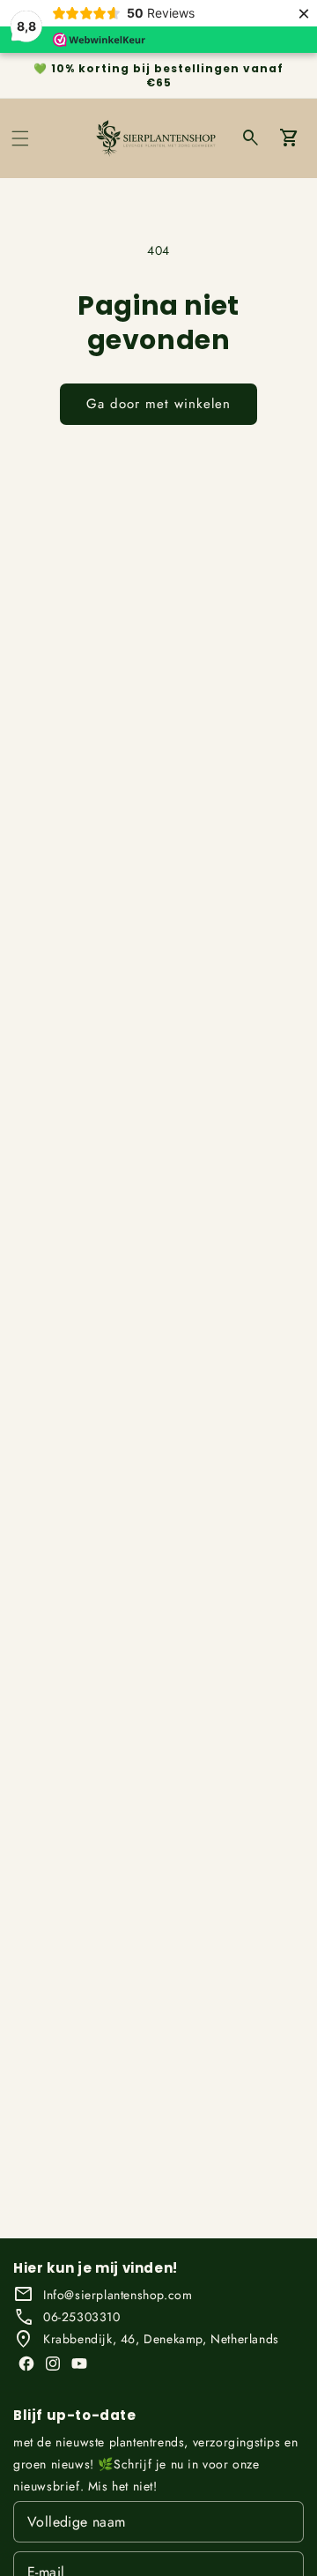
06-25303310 (82, 2317)
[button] (20, 138)
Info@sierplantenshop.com (118, 2295)
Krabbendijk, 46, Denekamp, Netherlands (161, 2339)
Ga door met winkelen (158, 404)
